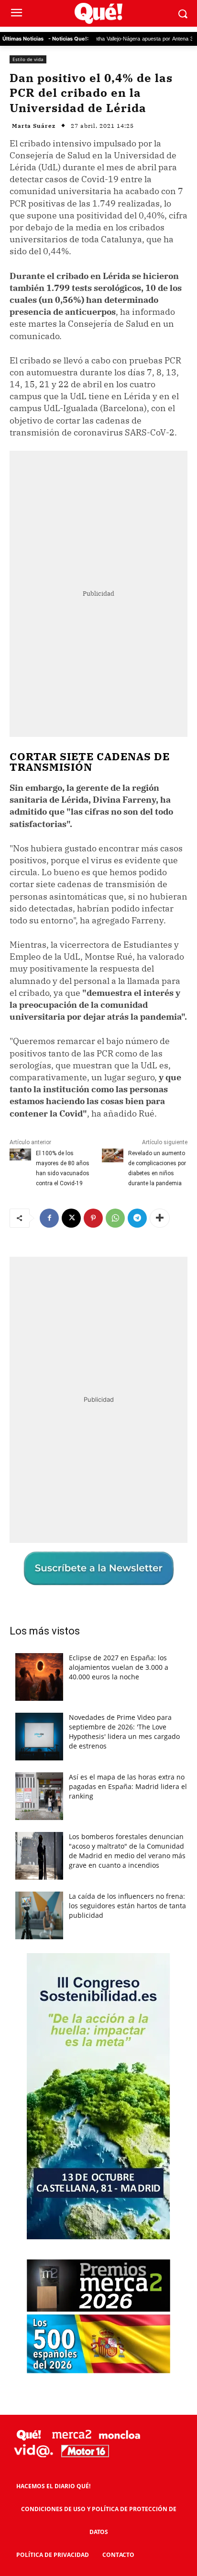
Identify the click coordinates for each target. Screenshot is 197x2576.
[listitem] (98, 1275)
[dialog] (98, 1288)
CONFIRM (62, 1457)
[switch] (160, 1298)
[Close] (178, 1105)
